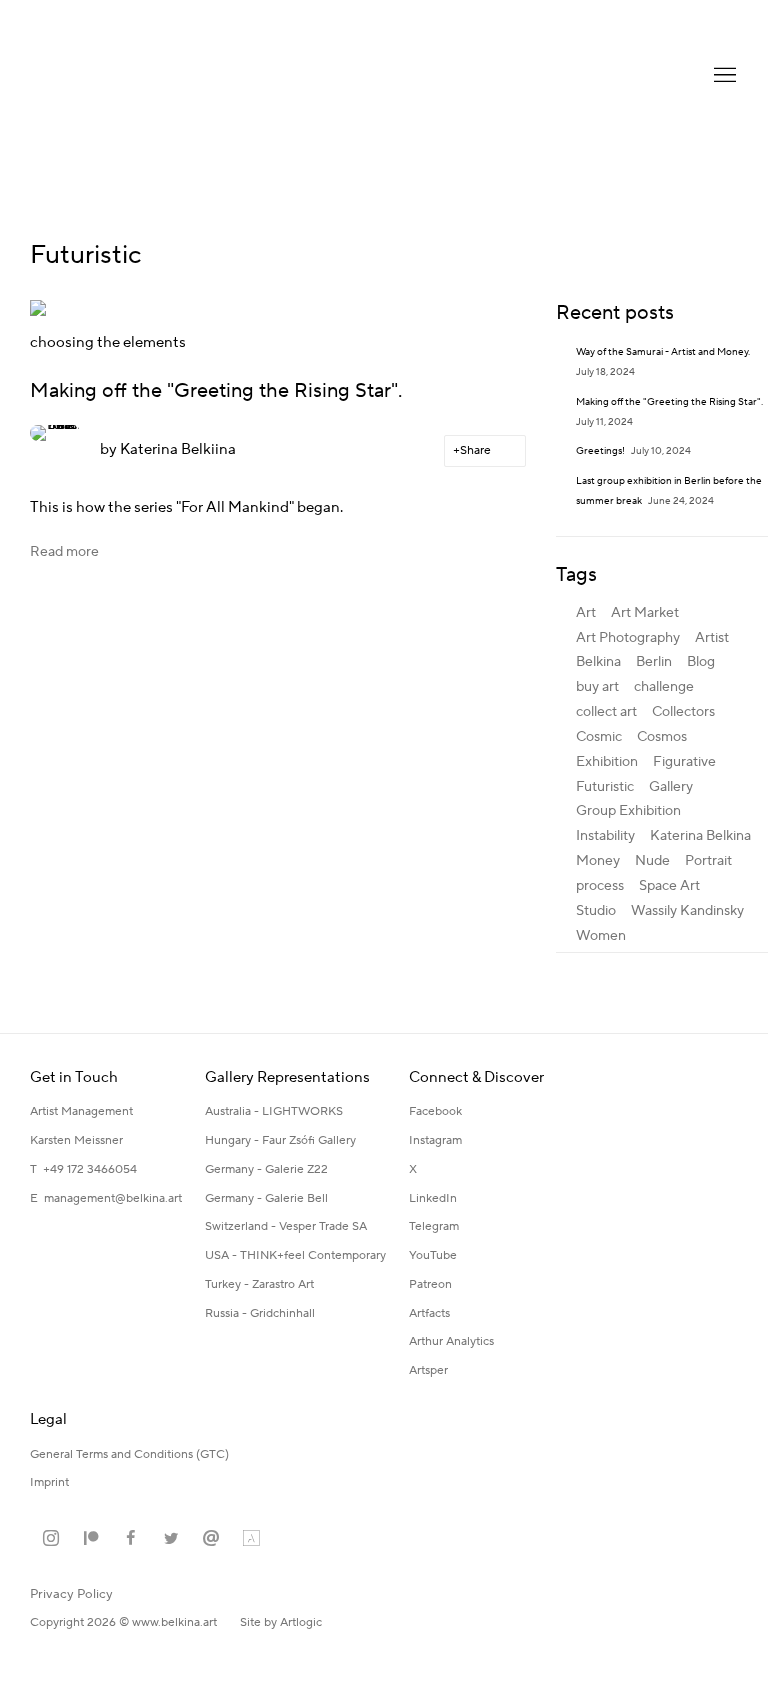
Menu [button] (723, 76)
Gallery (671, 787)
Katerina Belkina (110, 75)
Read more (64, 552)
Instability (605, 836)
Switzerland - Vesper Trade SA (286, 1226)
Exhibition (607, 762)
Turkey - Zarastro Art (259, 1284)
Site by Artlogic (281, 1622)
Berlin (654, 662)
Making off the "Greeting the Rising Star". (216, 391)
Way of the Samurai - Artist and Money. (664, 351)
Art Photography (628, 638)
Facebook (435, 1111)
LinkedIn (433, 1198)
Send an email (211, 1539)
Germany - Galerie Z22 (266, 1169)
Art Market (645, 613)
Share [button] (475, 450)
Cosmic (599, 737)
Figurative (684, 762)
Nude (652, 861)
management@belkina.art (113, 1198)
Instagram (435, 1140)
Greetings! (601, 450)
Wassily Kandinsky (687, 911)
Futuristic (605, 787)
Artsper (428, 1370)
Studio (596, 911)
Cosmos (662, 737)
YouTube (433, 1255)
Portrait (708, 861)
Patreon (430, 1284)
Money (598, 861)
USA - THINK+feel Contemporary (295, 1255)
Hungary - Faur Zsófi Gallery (280, 1140)
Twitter (171, 1539)
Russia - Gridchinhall (260, 1313)
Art (586, 613)
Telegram (434, 1226)
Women (601, 936)
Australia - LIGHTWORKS (274, 1111)
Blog (701, 662)
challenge (664, 687)
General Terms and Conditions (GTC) (129, 1454)
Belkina (598, 662)
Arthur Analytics (451, 1341)
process (600, 886)
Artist (712, 638)
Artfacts (429, 1313)
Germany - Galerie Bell (266, 1198)
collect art (606, 712)
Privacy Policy (71, 1594)
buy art (597, 687)
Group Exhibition (628, 811)
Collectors (683, 712)
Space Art (669, 886)
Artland (251, 1539)
